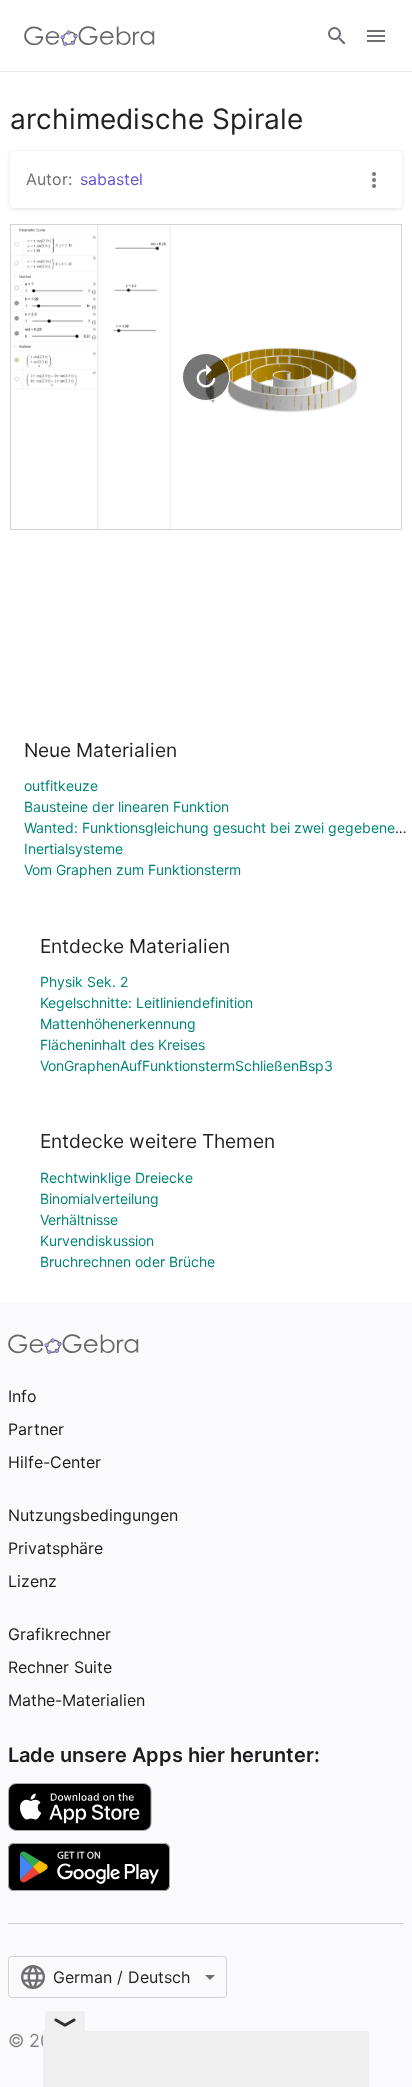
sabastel (111, 179)
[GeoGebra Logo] (89, 36)
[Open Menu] (376, 36)
